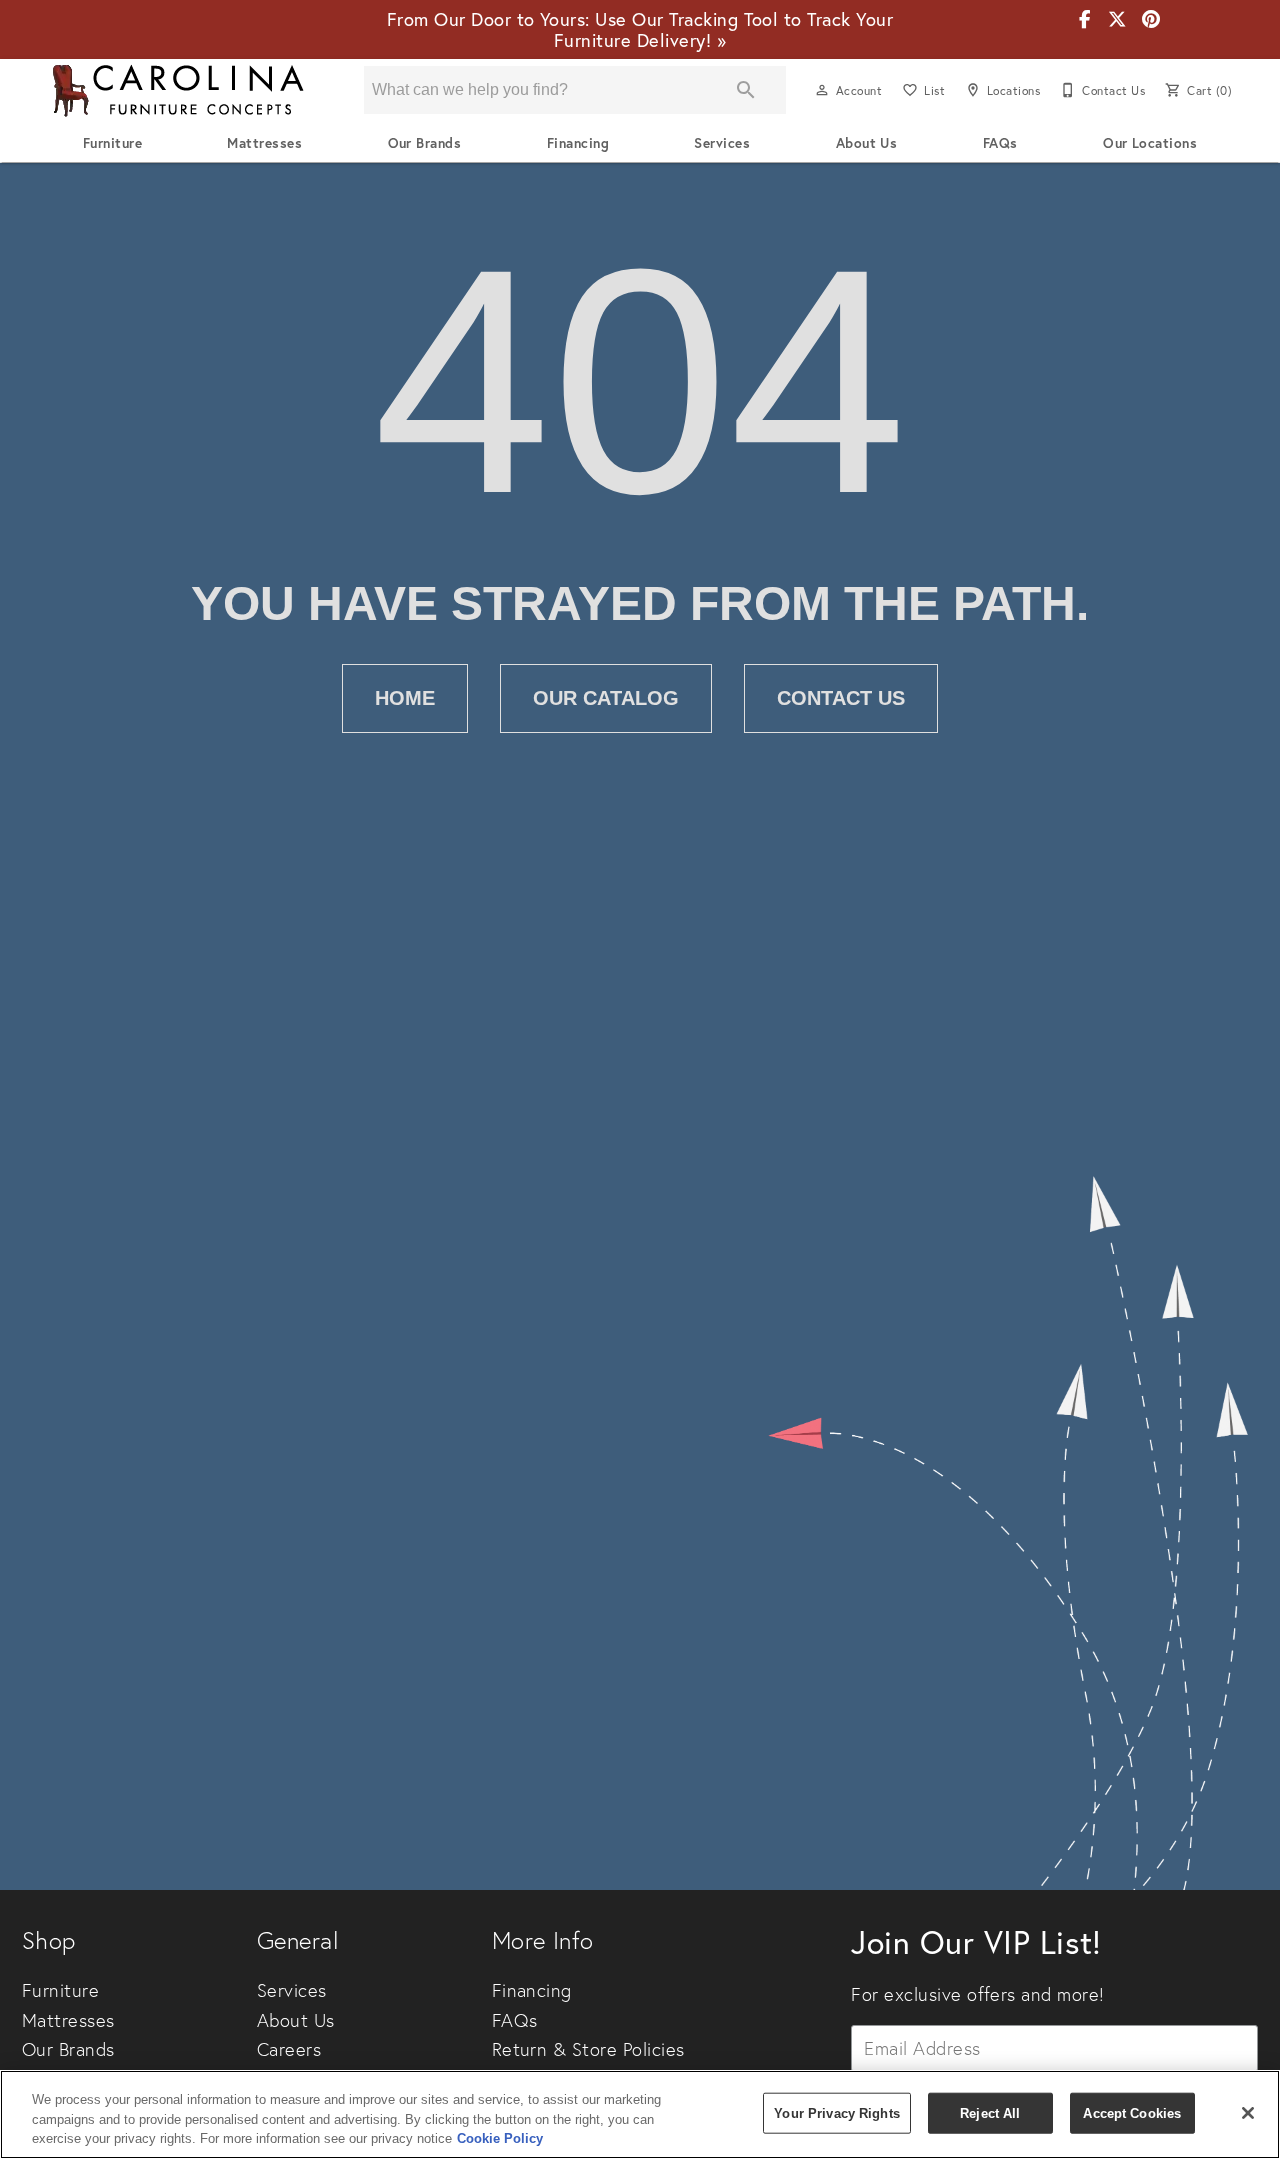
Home (405, 698)
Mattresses (264, 143)
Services (722, 143)
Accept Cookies (1132, 2112)
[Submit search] (746, 90)
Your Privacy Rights (836, 2112)
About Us (867, 143)
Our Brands (425, 143)
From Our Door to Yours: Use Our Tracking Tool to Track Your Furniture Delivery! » (640, 29)
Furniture (112, 143)
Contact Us (841, 698)
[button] (822, 90)
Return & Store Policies (588, 2049)
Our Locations (1150, 143)
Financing (578, 143)
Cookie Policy (500, 2138)
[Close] (1248, 2113)
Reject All (990, 2112)
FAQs (1000, 143)
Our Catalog (606, 698)
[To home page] (178, 90)
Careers (289, 2049)
